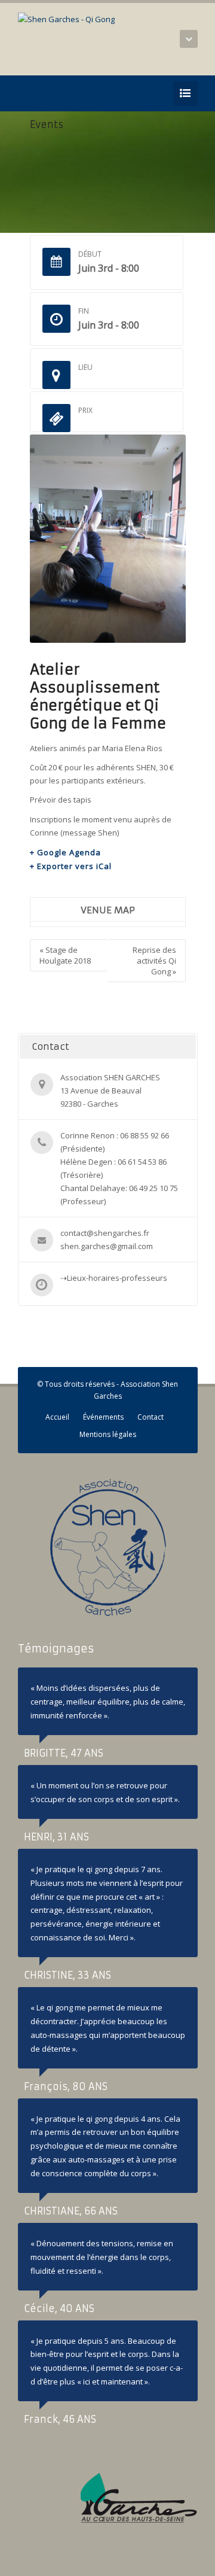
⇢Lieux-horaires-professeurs (114, 1278)
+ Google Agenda (65, 852)
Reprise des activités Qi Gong (154, 961)
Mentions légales (108, 1434)
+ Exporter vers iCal (71, 866)
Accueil (57, 1417)
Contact (150, 1417)
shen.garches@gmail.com (107, 1246)
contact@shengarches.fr (105, 1233)
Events (47, 124)
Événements (103, 1417)
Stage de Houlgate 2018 (65, 955)
